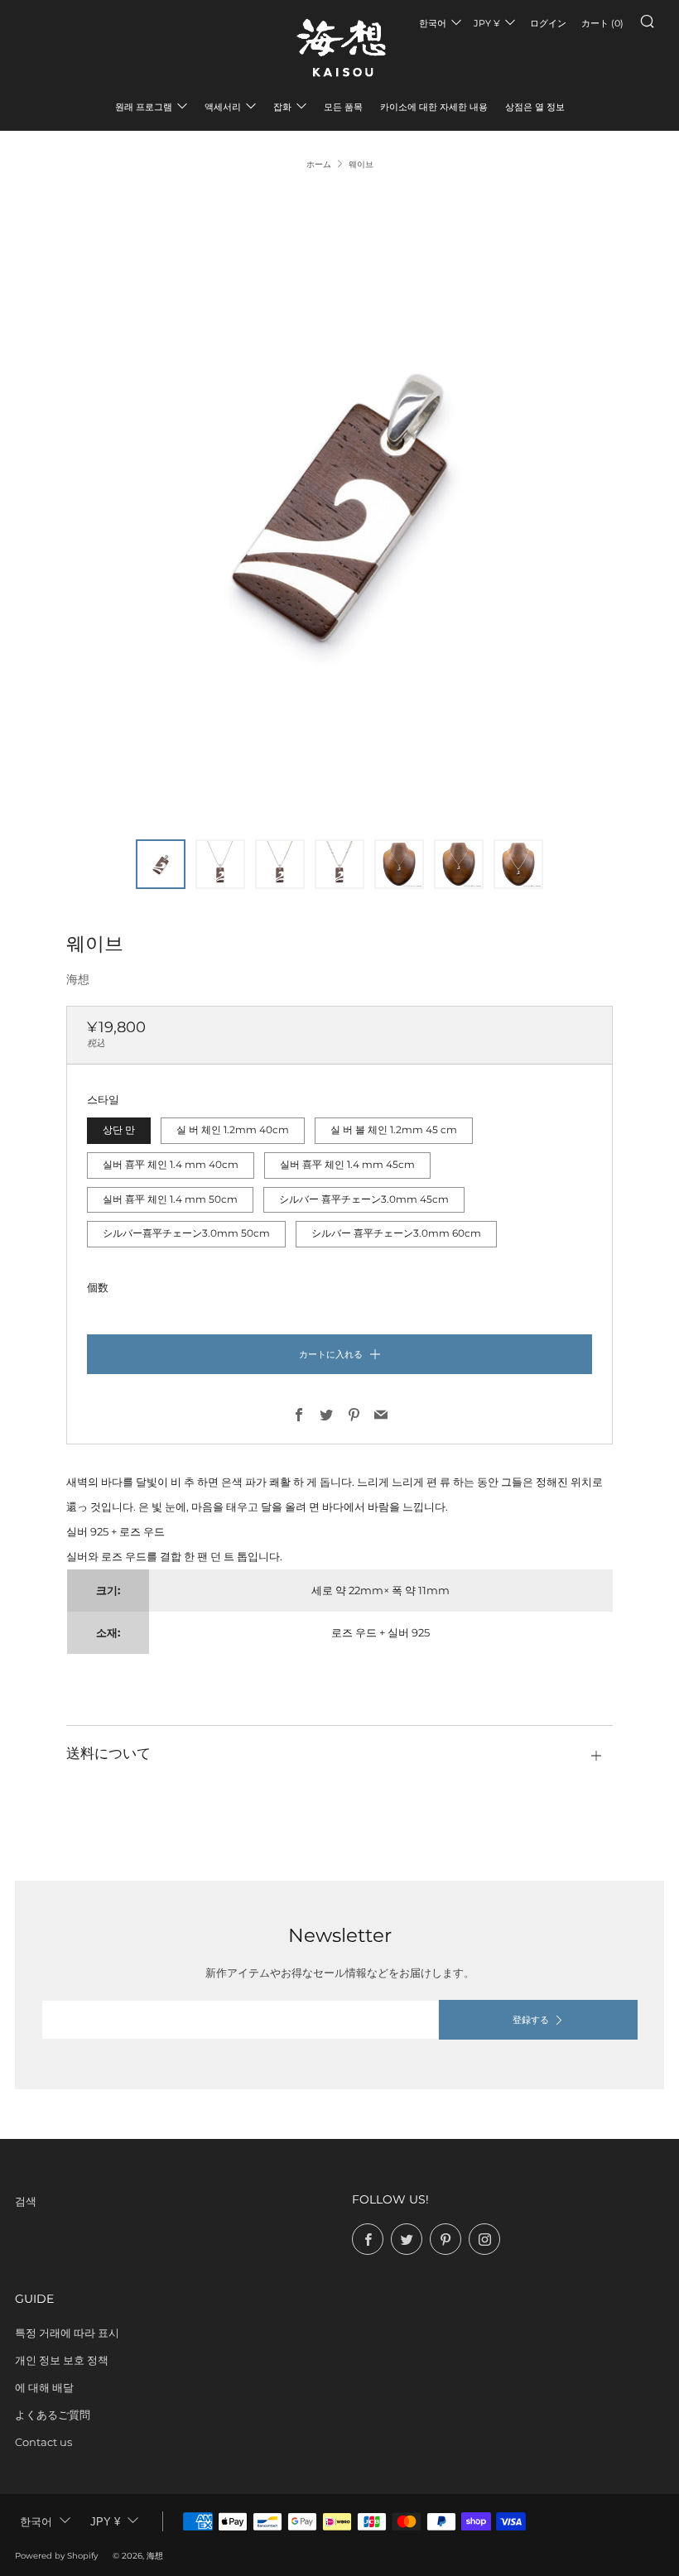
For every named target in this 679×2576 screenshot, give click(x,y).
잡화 (282, 107)
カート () (602, 23)
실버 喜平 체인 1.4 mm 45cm (347, 1165)
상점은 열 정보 (535, 107)
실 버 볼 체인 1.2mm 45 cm (394, 1130)
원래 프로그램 (144, 107)
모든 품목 (343, 107)
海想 (78, 979)
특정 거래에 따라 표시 (67, 2333)
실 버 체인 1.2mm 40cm (233, 1130)
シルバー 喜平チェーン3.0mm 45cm (364, 1199)
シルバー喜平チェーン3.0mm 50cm (186, 1233)
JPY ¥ (487, 23)
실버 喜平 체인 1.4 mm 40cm (171, 1165)
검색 (26, 2201)
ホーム (319, 164)
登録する (531, 2020)
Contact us (43, 2442)
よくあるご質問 (53, 2415)
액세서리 (223, 107)
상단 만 (119, 1130)
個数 (98, 1287)
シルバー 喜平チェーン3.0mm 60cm (396, 1233)
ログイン (548, 23)
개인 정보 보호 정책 (62, 2360)
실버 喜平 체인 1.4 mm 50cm (170, 1199)
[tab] (161, 864)
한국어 (433, 23)
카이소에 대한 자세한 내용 (434, 107)
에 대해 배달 (44, 2387)
